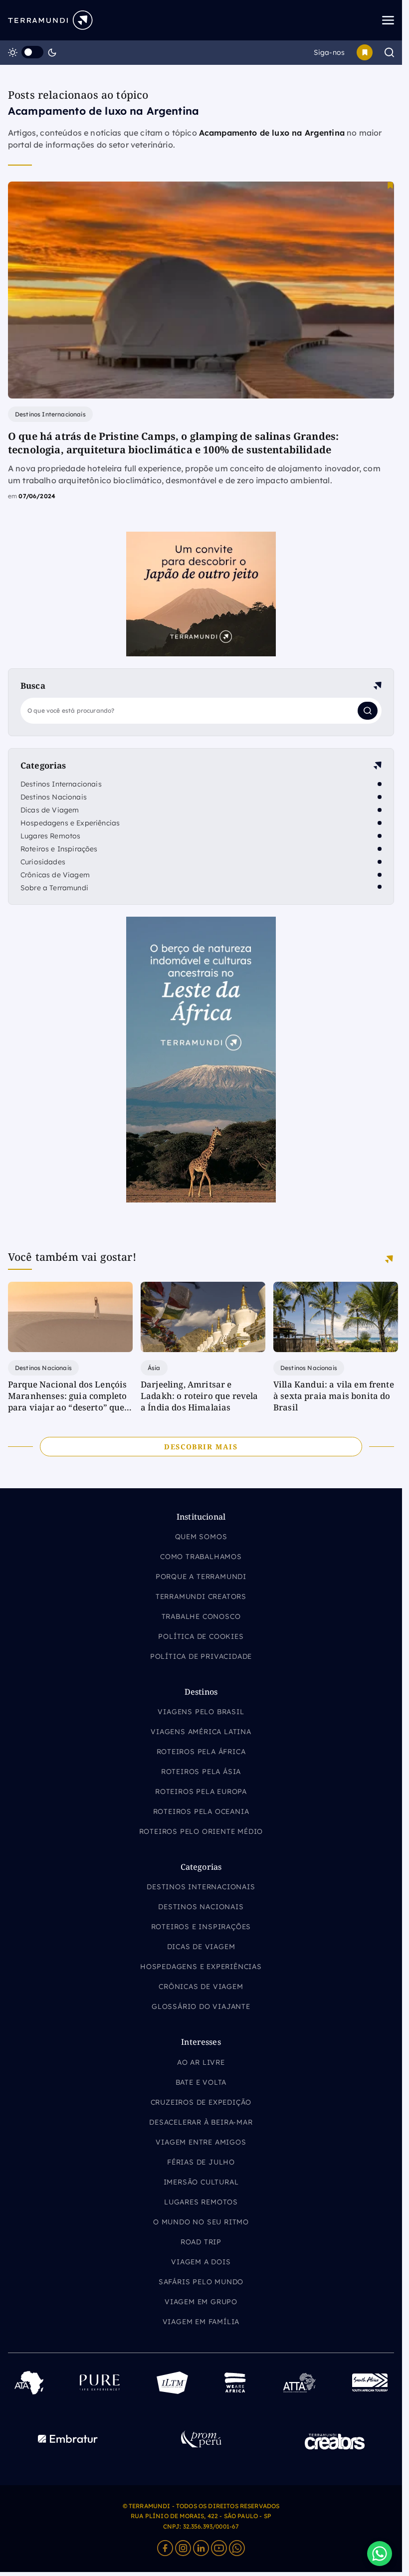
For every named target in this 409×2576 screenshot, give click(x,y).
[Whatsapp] (237, 2548)
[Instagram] (183, 2548)
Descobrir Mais (201, 1447)
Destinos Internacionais (61, 784)
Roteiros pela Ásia (201, 1772)
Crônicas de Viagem (55, 875)
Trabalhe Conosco (201, 1616)
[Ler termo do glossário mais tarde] (390, 185)
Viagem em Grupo (201, 2302)
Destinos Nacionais (54, 797)
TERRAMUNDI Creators (201, 1596)
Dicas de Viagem (50, 810)
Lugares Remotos (50, 836)
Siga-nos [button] (329, 52)
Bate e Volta (201, 2082)
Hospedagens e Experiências (70, 823)
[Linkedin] (201, 2548)
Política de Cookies (201, 1636)
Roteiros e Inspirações (59, 849)
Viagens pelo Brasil (201, 1712)
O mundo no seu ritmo (201, 2222)
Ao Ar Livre (201, 2062)
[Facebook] (165, 2548)
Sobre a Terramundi (54, 888)
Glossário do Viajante (201, 2006)
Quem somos (201, 1537)
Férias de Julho (201, 2162)
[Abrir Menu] (355, 20)
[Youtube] (219, 2548)
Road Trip (201, 2242)
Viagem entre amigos (201, 2142)
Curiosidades (43, 862)
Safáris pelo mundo (201, 2282)
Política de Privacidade (201, 1656)
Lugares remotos (201, 2202)
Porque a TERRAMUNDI (201, 1577)
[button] (380, 2554)
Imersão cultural (201, 2182)
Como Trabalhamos (201, 1557)
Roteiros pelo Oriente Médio (201, 1831)
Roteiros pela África (201, 1752)
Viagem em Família (201, 2322)
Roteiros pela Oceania (201, 1811)
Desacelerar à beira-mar (201, 2122)
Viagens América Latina (201, 1732)
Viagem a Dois (201, 2262)
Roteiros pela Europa (201, 1791)
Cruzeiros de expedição (201, 2102)
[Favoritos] (365, 52)
